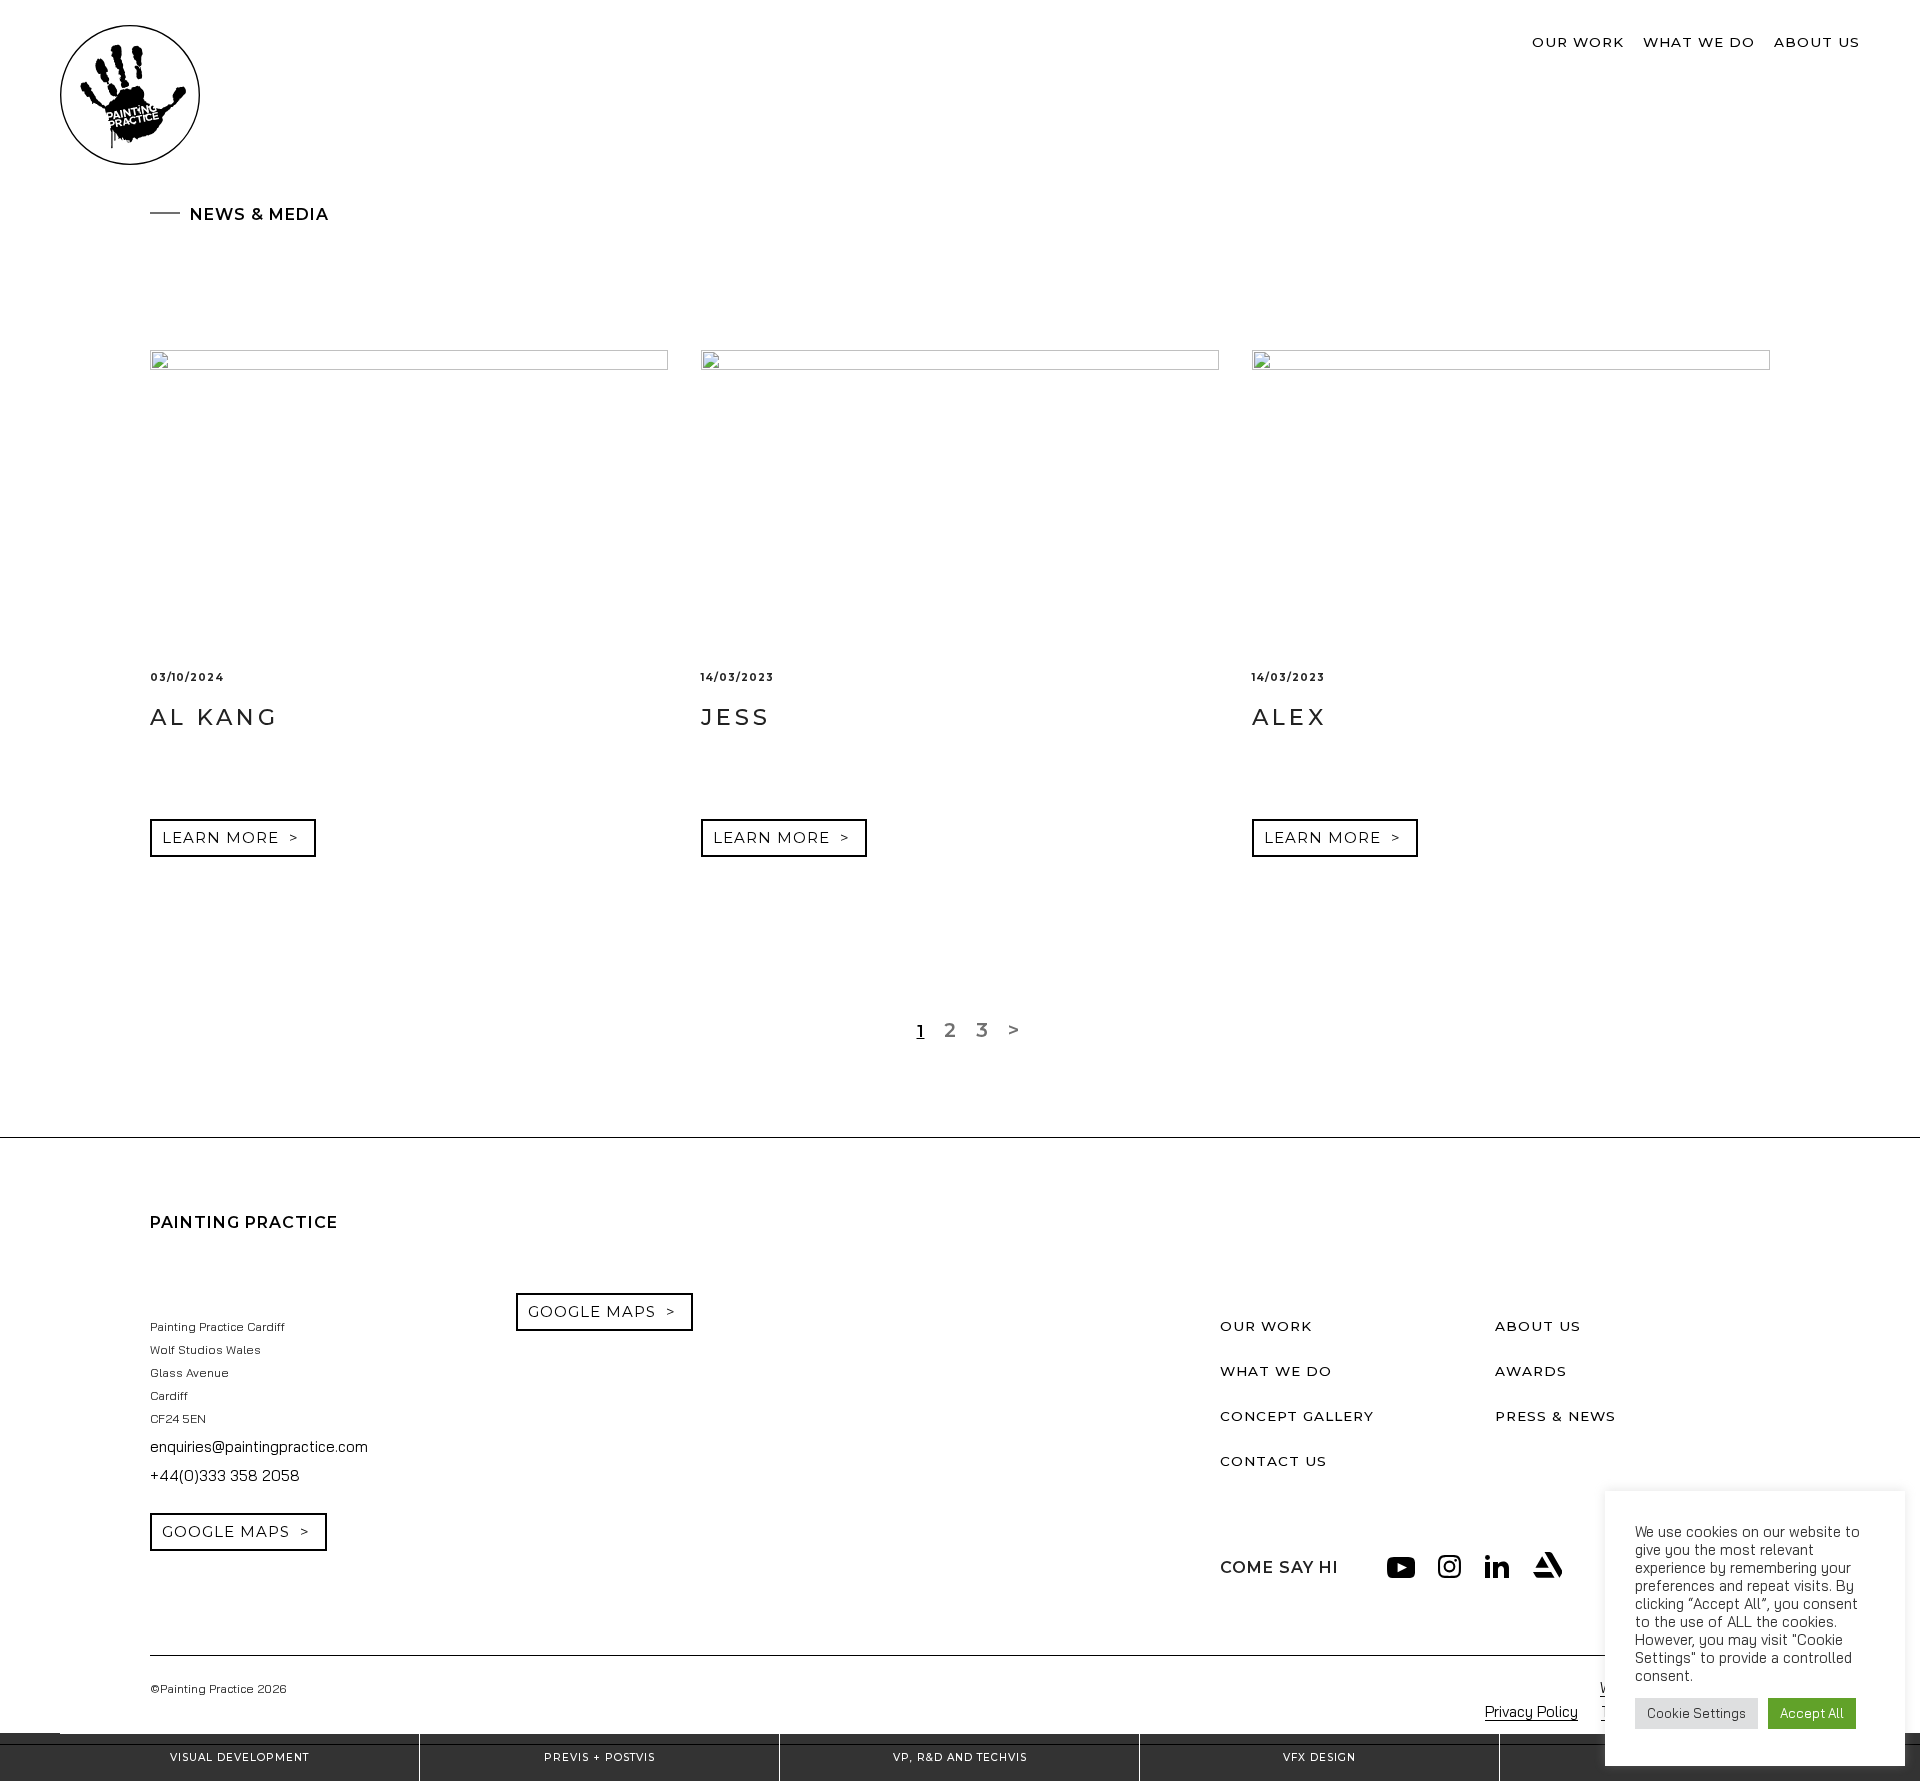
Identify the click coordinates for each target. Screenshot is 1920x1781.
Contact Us (1257, 1454)
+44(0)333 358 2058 (207, 1469)
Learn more (209, 837)
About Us (1829, 42)
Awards (1521, 1366)
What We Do (1739, 42)
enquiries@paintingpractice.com (243, 1441)
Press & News (1541, 1410)
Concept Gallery (1278, 1410)
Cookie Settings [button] (1696, 1713)
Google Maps (215, 1524)
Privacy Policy (1561, 1702)
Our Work (1645, 42)
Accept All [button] (1812, 1713)
